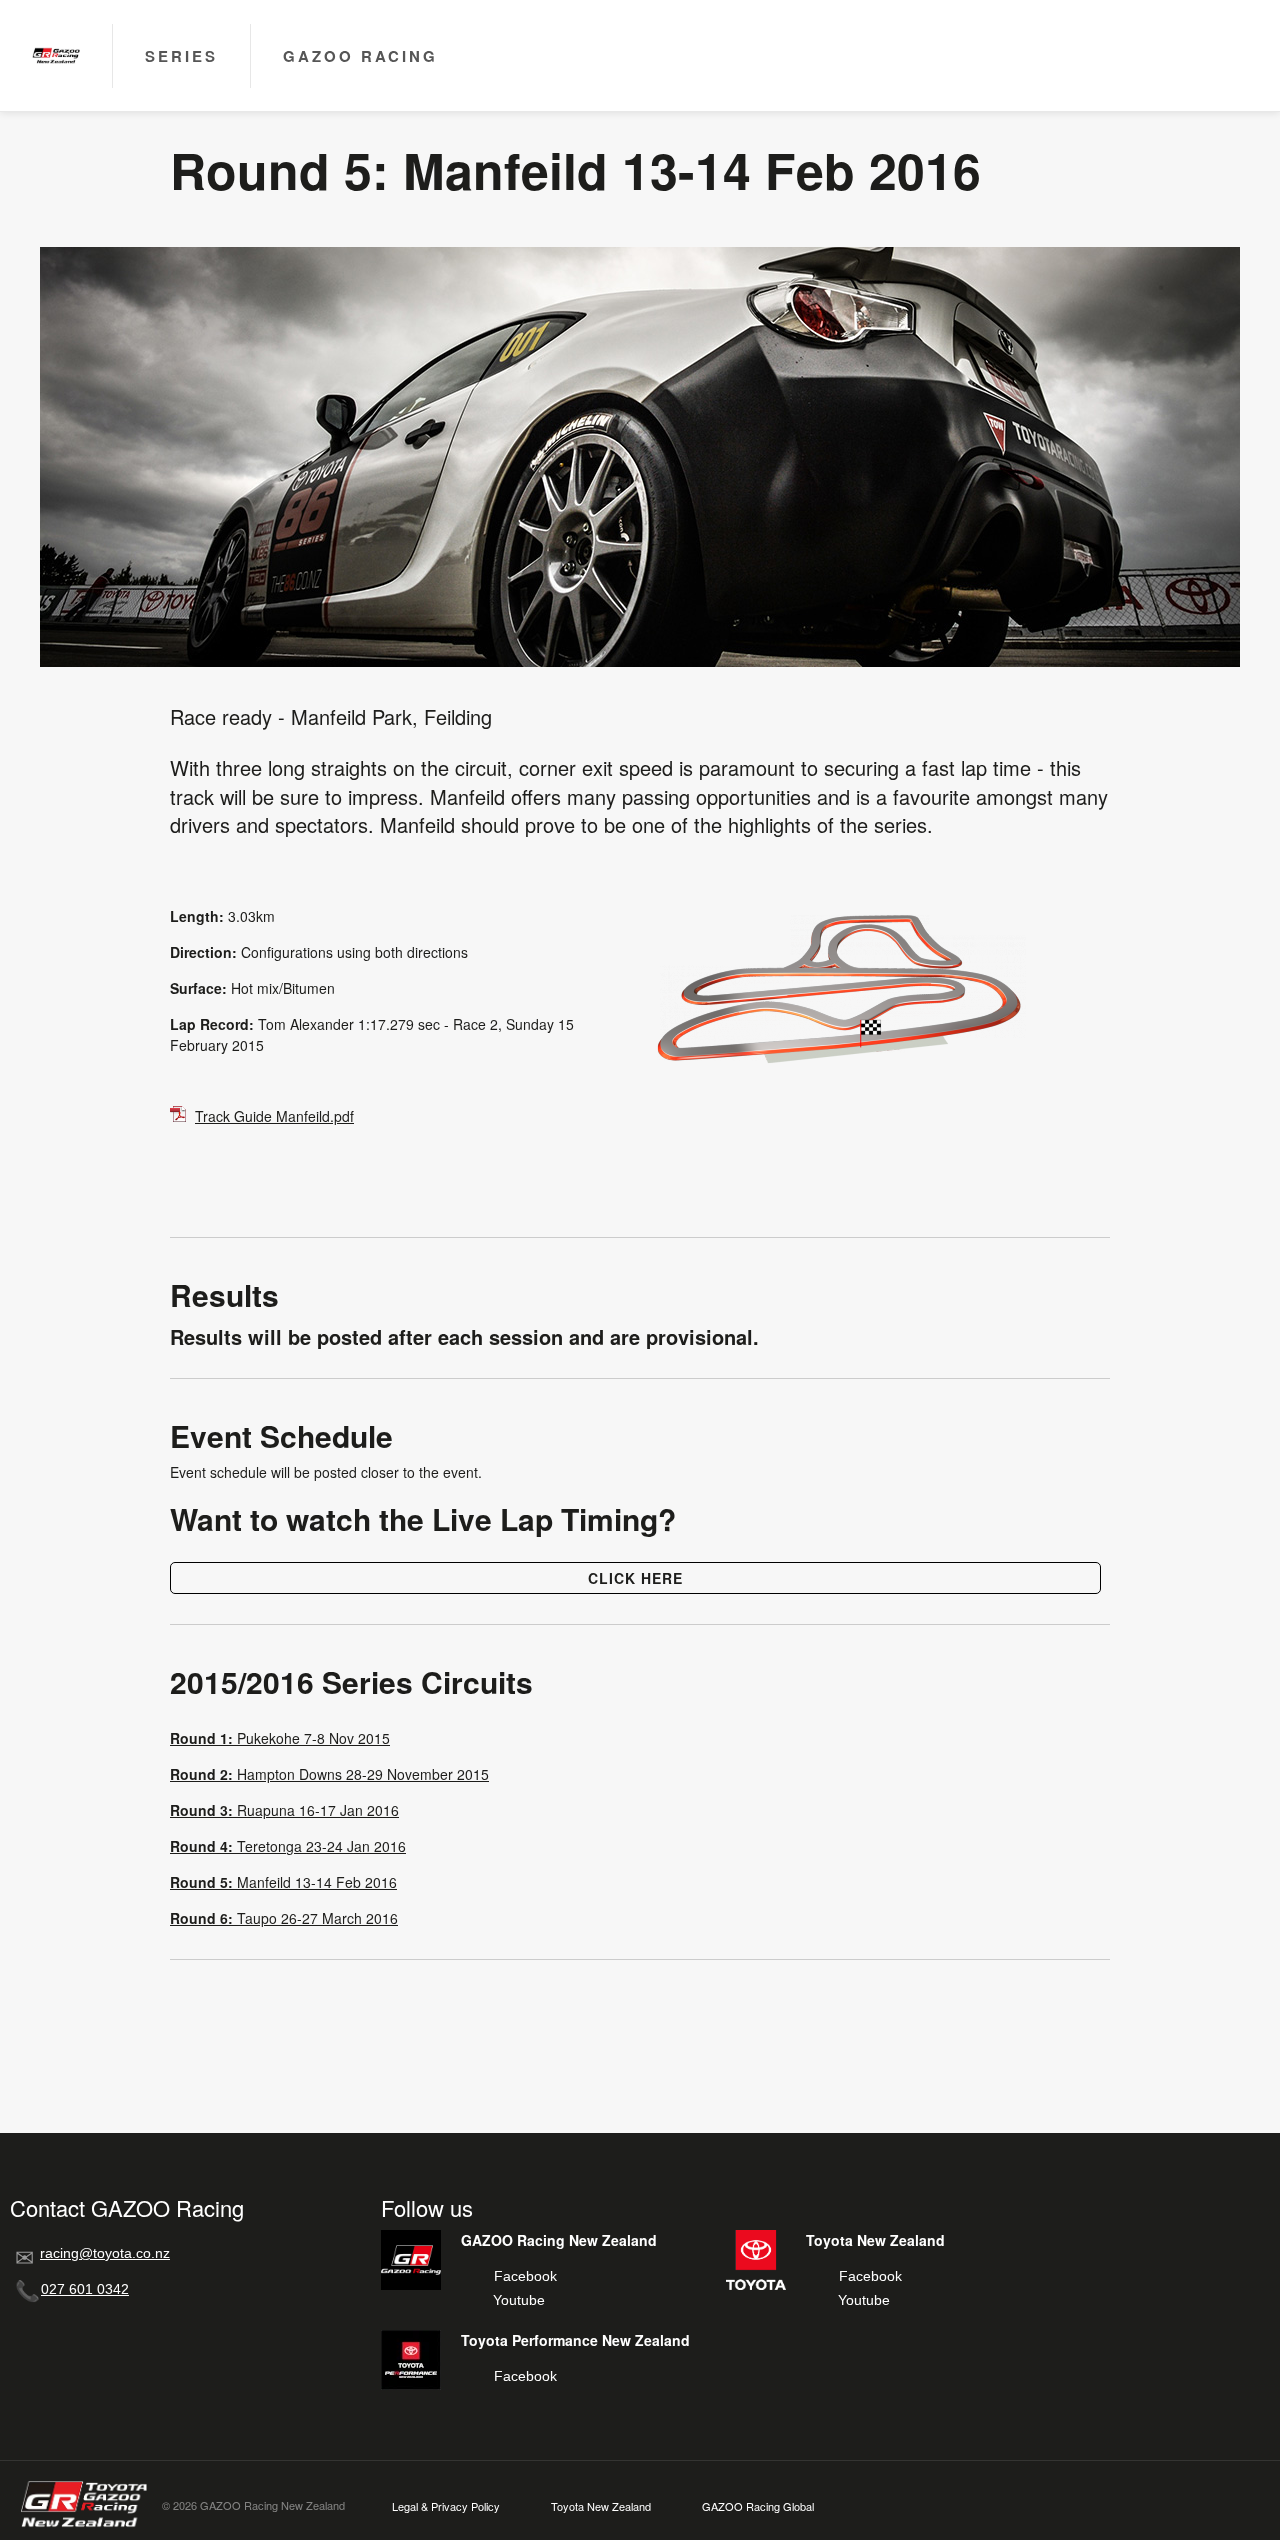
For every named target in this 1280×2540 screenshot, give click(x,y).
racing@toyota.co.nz (105, 2253)
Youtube (519, 2300)
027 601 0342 (85, 2289)
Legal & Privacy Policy (446, 2506)
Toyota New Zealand (601, 2506)
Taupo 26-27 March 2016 (284, 1918)
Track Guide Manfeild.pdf (274, 1116)
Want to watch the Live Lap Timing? (423, 1518)
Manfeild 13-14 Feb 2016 (283, 1882)
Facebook (525, 2276)
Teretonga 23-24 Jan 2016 (288, 1846)
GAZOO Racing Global (758, 2506)
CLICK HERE (635, 1578)
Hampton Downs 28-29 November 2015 (329, 1774)
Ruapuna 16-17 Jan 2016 (284, 1810)
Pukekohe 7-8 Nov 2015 (280, 1738)
